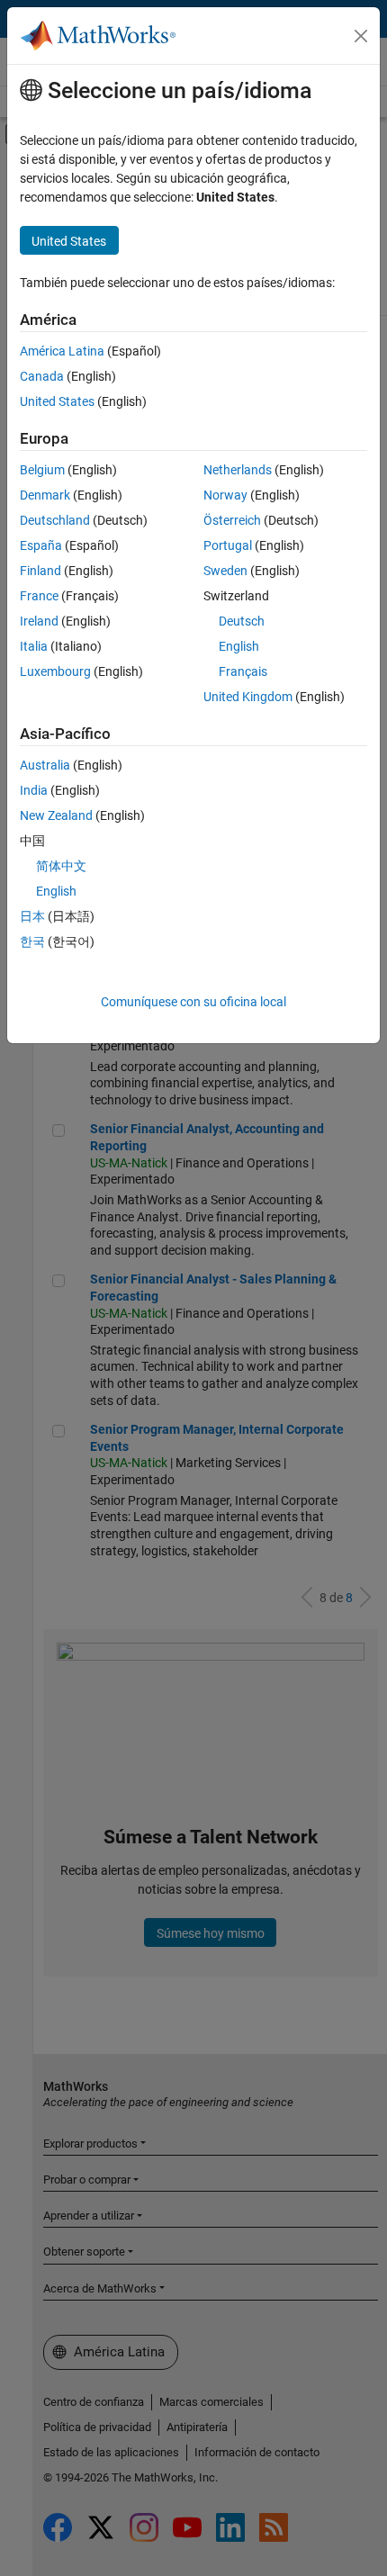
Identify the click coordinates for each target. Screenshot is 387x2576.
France (39, 596)
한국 (32, 941)
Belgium (42, 470)
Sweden (225, 571)
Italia (34, 646)
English (239, 646)
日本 (32, 916)
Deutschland (55, 520)
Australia (45, 765)
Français (243, 671)
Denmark (45, 495)
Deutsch (242, 621)
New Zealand (56, 815)
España (41, 545)
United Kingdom (248, 697)
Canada (42, 376)
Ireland (39, 621)
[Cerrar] (361, 36)
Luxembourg (55, 671)
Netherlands (238, 470)
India (34, 790)
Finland (40, 571)
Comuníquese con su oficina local (193, 1002)
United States (57, 401)
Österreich (232, 520)
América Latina (62, 351)
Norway (225, 495)
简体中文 (61, 866)
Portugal (228, 545)
